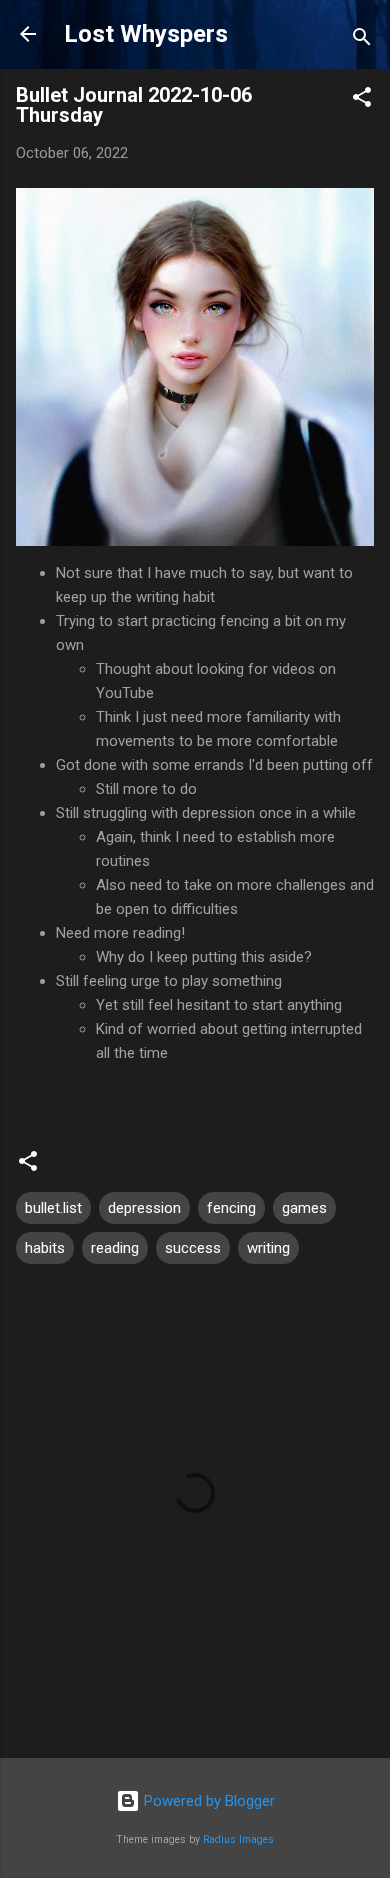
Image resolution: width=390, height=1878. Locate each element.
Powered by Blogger (207, 1801)
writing (268, 1248)
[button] (362, 100)
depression (144, 1208)
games (304, 1208)
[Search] (362, 40)
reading (115, 1248)
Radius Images (238, 1839)
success (193, 1248)
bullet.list (53, 1208)
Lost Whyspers (146, 34)
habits (45, 1248)
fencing (231, 1208)
